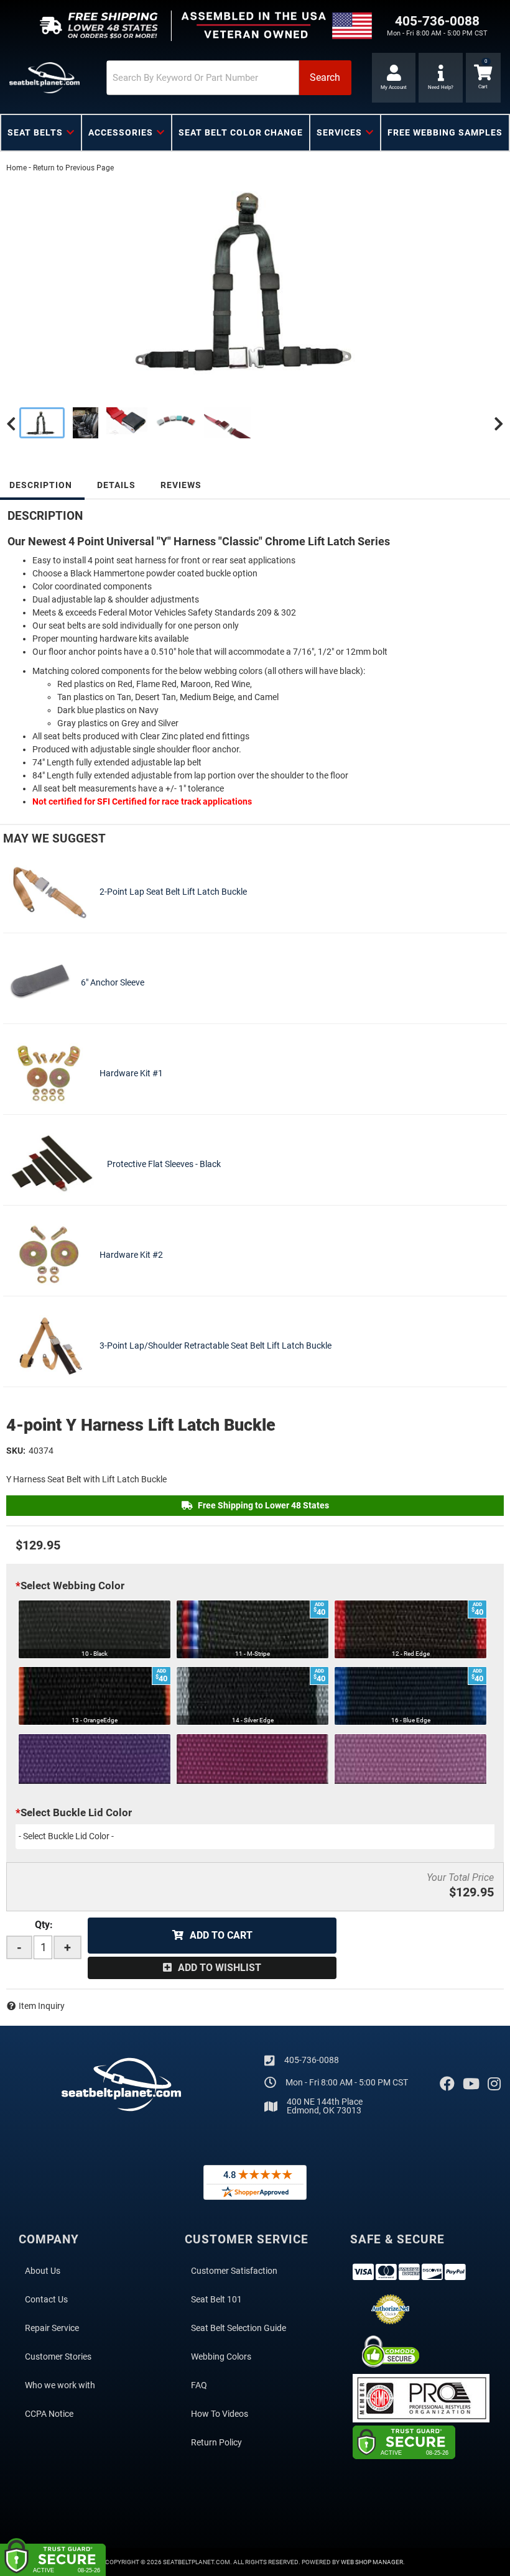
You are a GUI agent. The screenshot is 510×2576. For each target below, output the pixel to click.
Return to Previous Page (73, 168)
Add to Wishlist (220, 1968)
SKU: (16, 1451)
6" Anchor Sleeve (113, 982)
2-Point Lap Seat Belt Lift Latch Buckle (173, 892)
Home (16, 168)
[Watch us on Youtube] (471, 2084)
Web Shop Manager (372, 2562)
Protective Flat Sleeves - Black (164, 1164)
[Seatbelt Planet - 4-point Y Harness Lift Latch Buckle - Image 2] (86, 423)
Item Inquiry (42, 2006)
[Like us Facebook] (447, 2084)
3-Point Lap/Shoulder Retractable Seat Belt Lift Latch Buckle (216, 1346)
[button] (229, 78)
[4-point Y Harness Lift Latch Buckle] (255, 280)
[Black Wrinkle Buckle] (127, 423)
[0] (483, 78)
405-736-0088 (312, 2060)
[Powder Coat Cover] (228, 423)
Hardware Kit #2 (131, 1255)
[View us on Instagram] (494, 2084)
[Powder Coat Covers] (176, 423)
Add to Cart (221, 1935)
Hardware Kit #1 (131, 1073)
